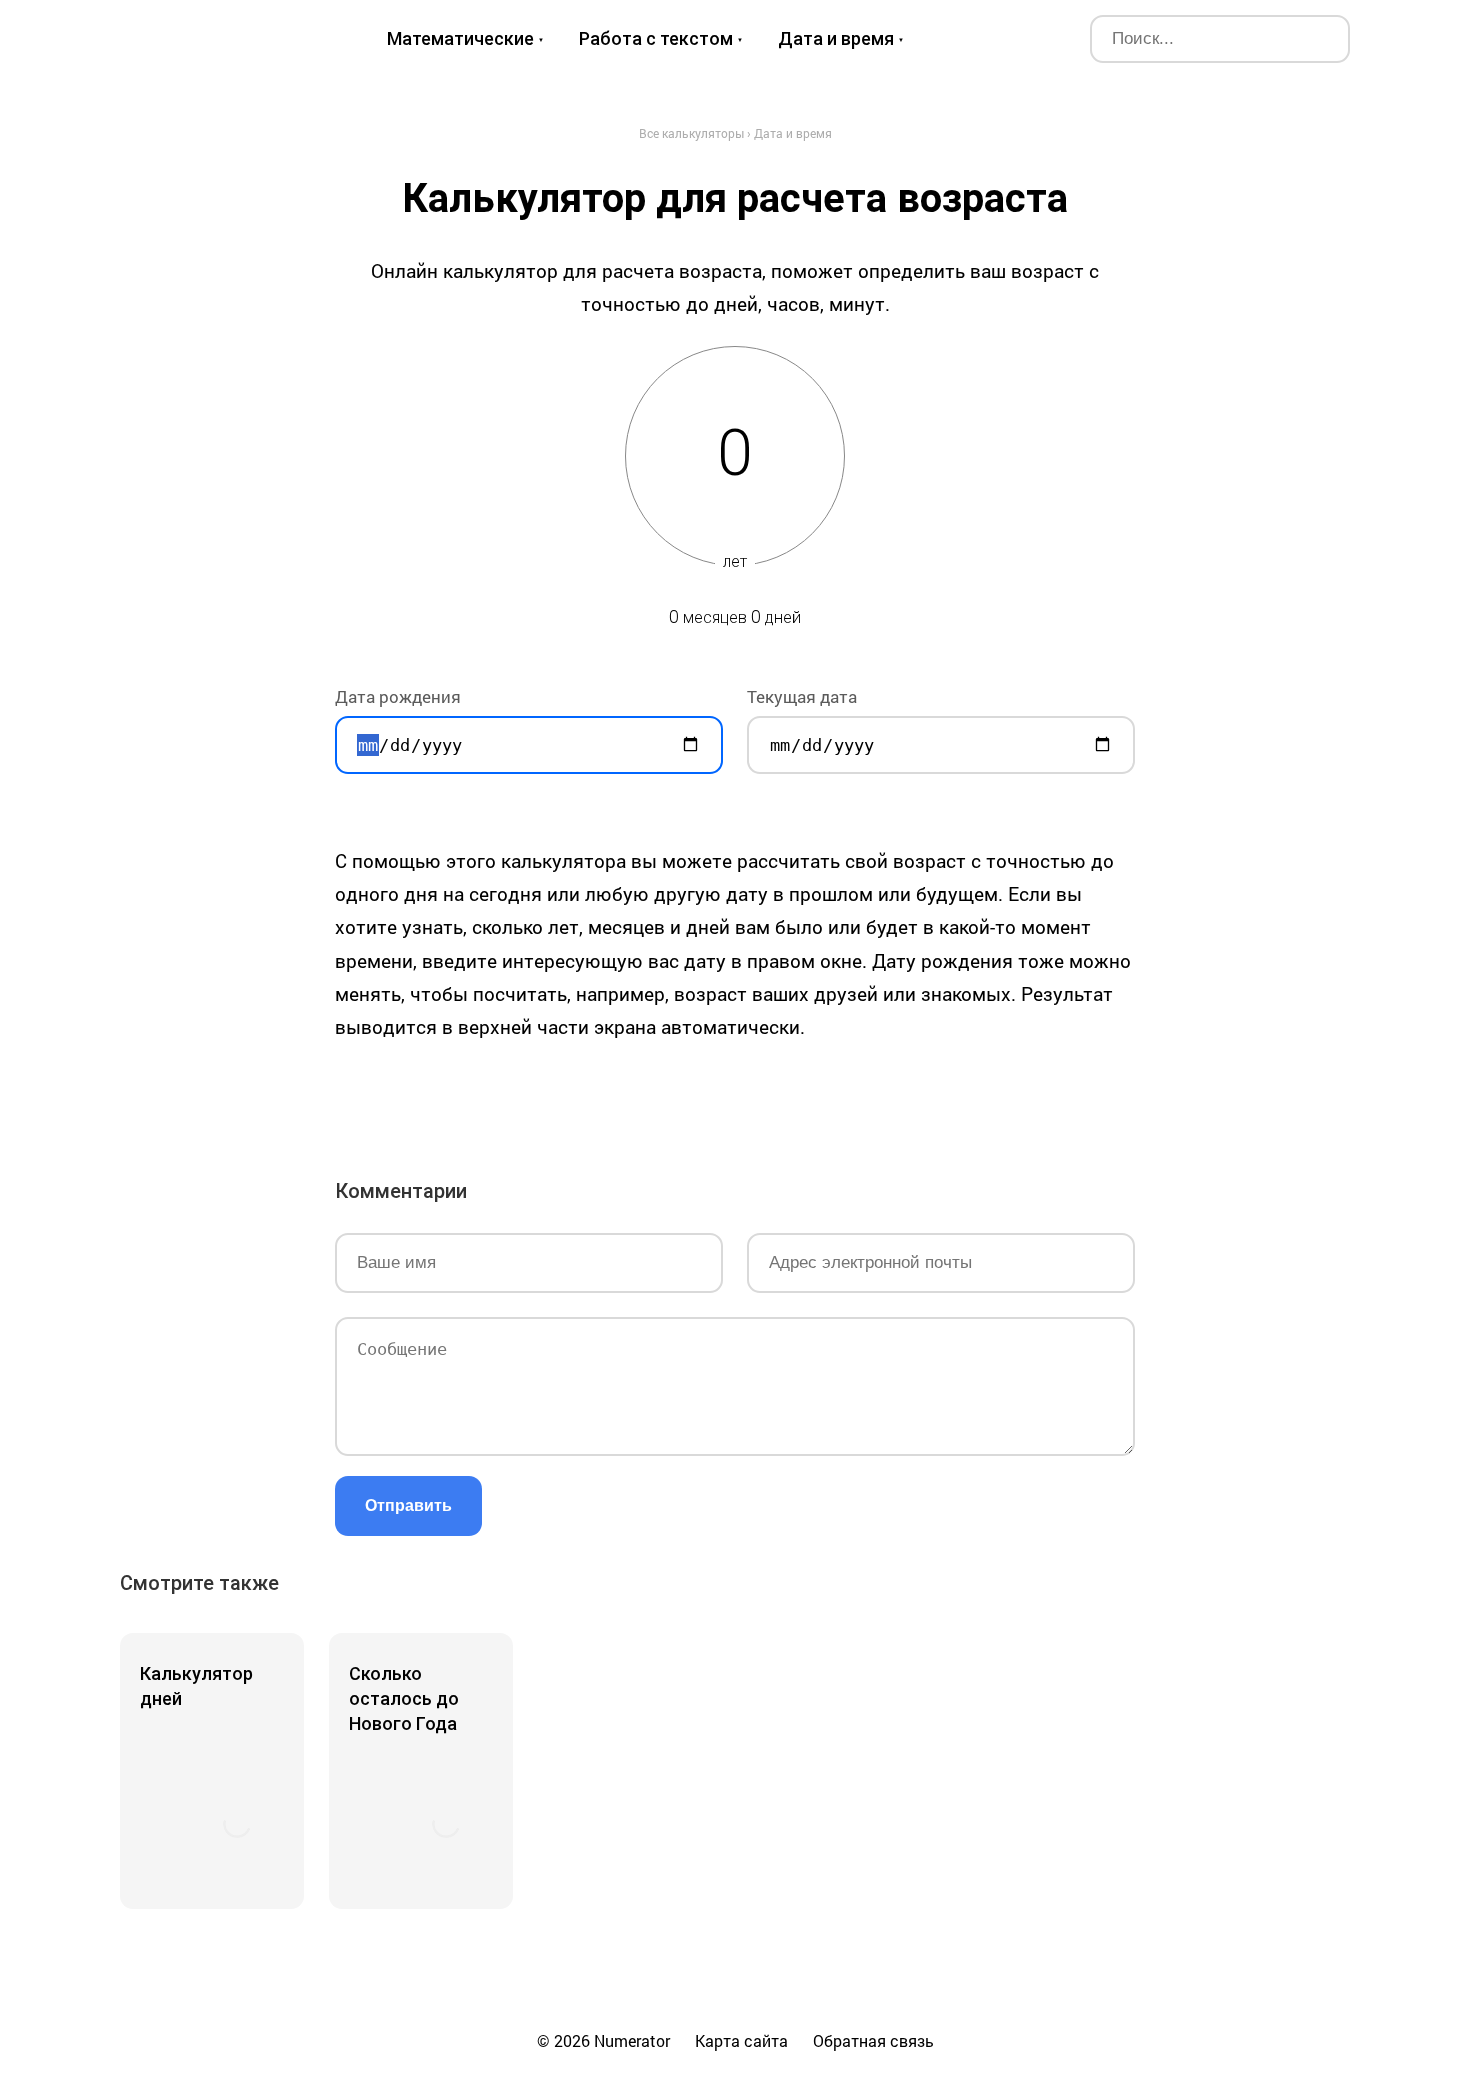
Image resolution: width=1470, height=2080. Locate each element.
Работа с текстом (656, 38)
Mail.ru (763, 1096)
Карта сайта (741, 2040)
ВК (539, 1096)
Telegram (819, 1096)
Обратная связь (873, 2040)
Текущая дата (802, 696)
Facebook (595, 1096)
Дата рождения (398, 696)
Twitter (651, 1096)
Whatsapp (875, 1096)
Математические (460, 38)
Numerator (216, 39)
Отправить (408, 1505)
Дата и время (836, 38)
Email (931, 1096)
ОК (707, 1096)
